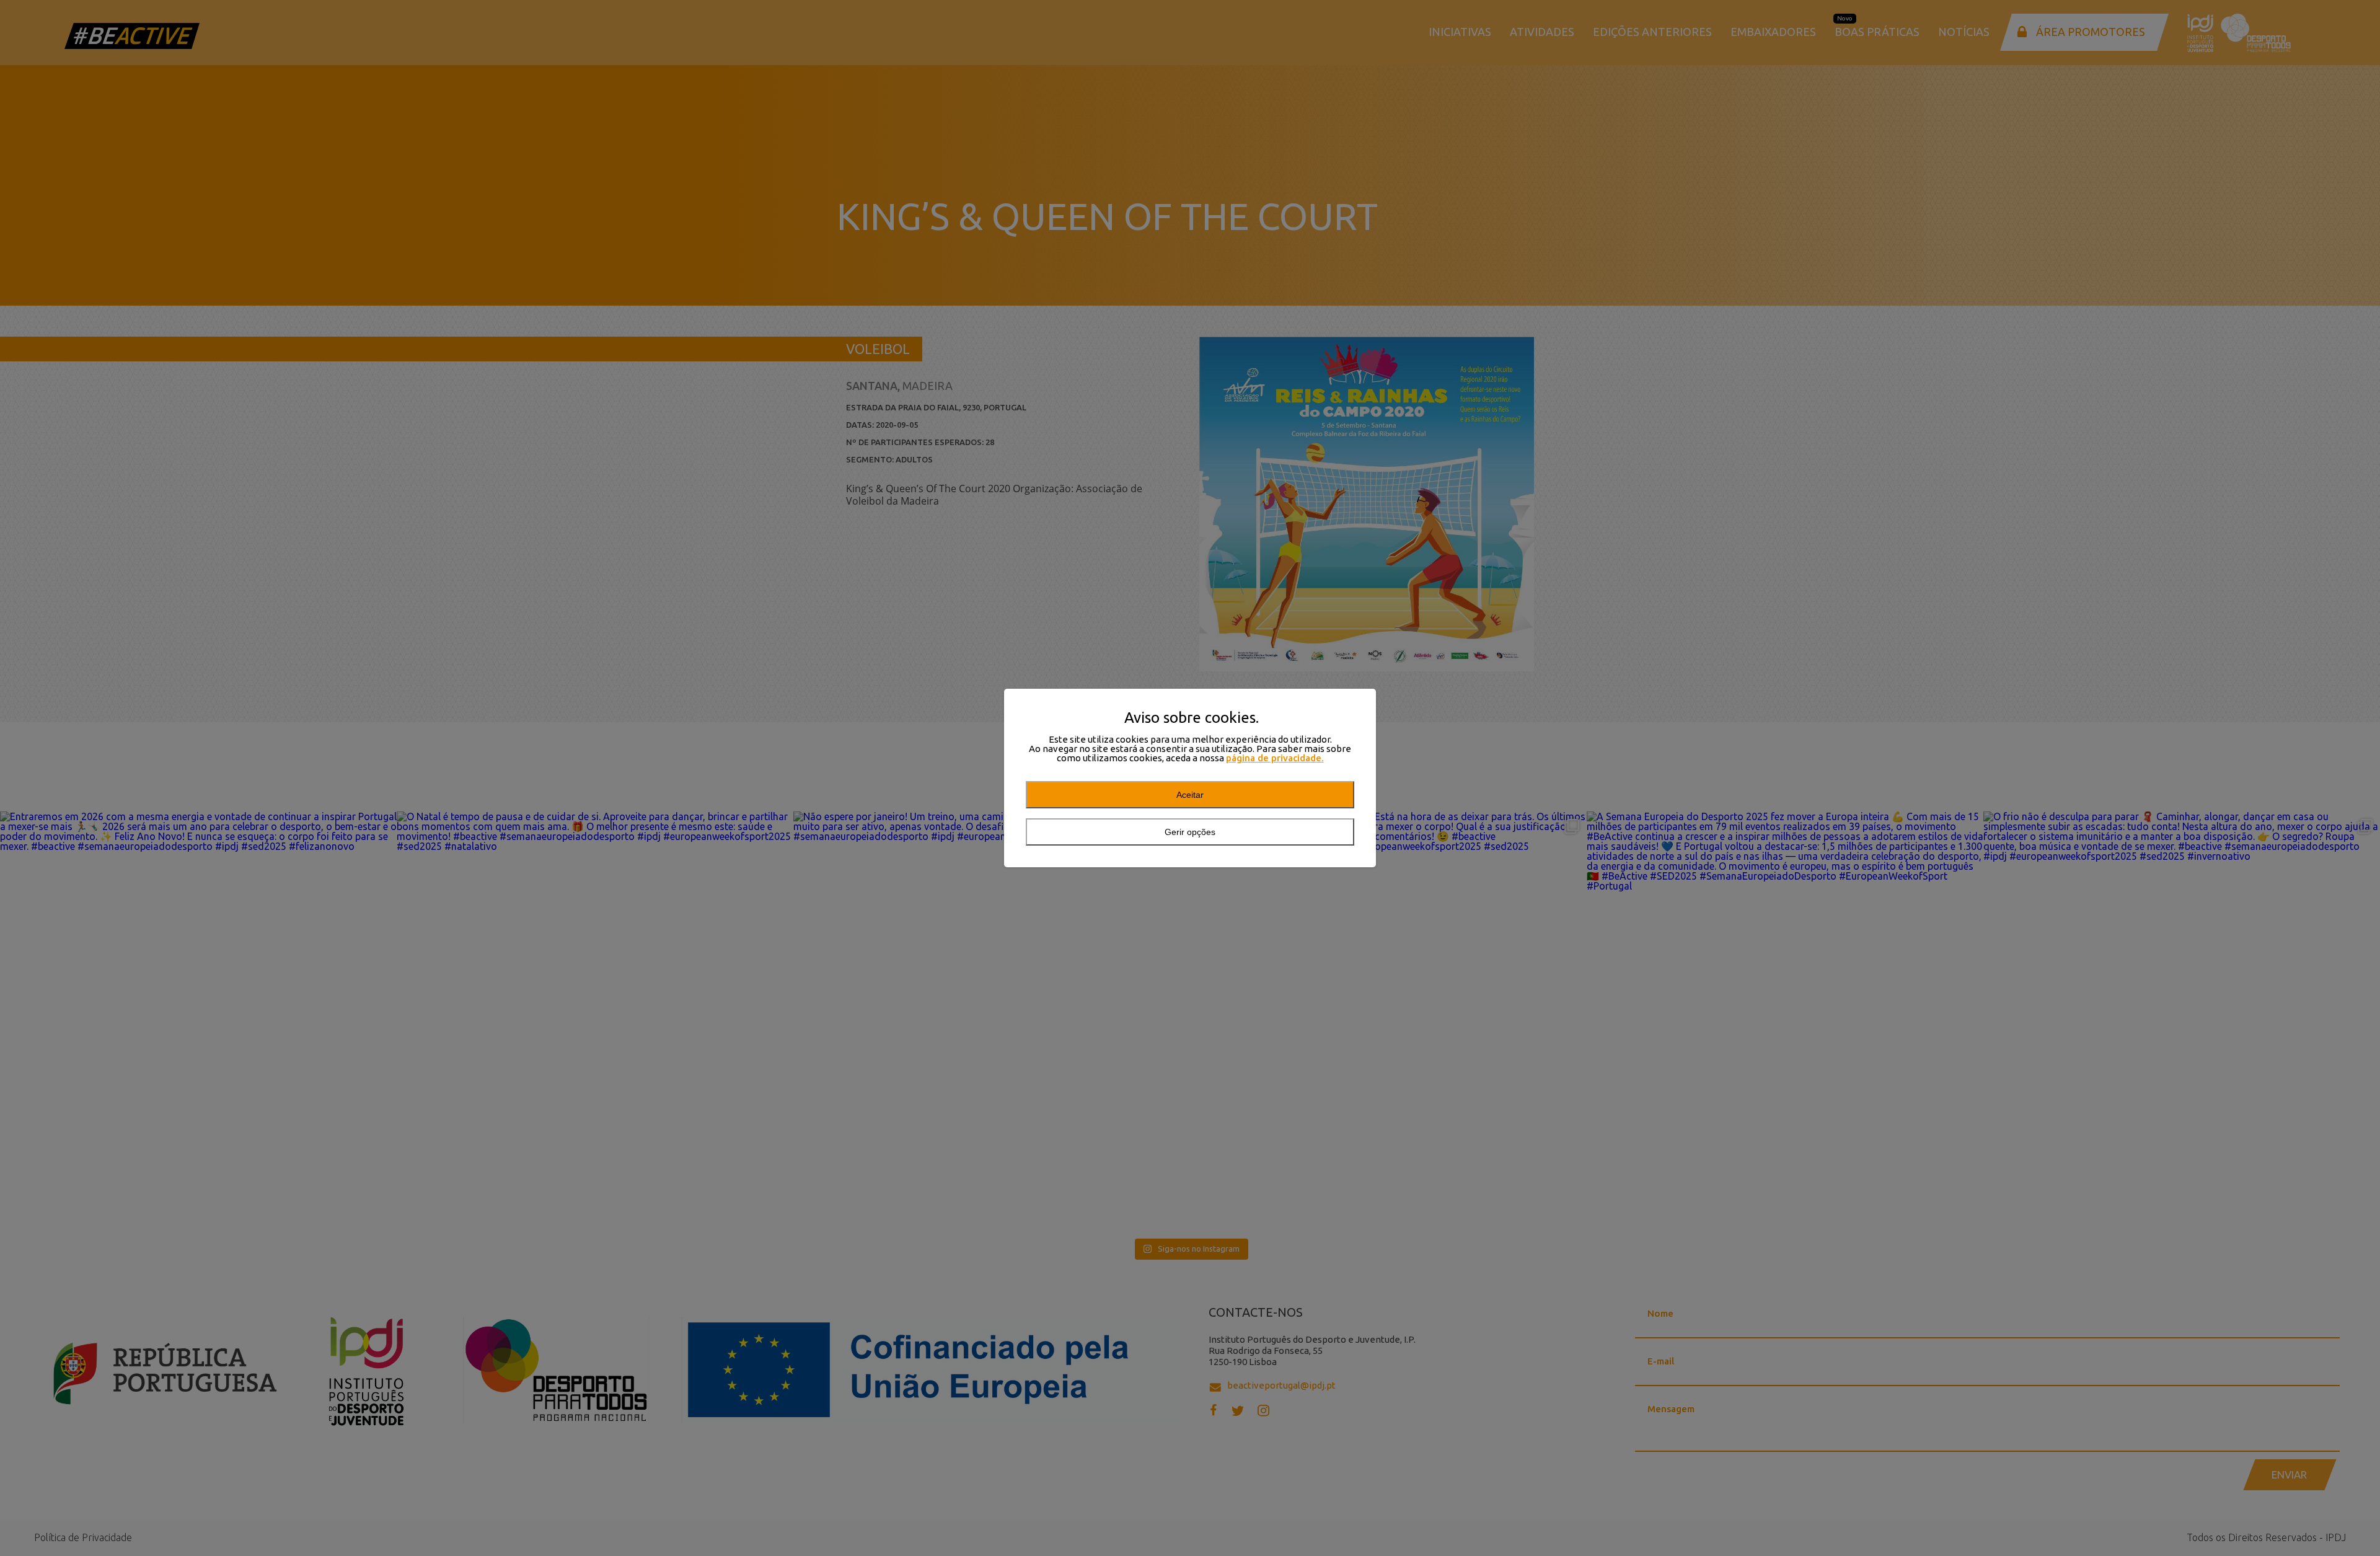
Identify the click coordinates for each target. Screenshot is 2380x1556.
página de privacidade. (1275, 758)
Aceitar (1190, 795)
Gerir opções (1190, 832)
